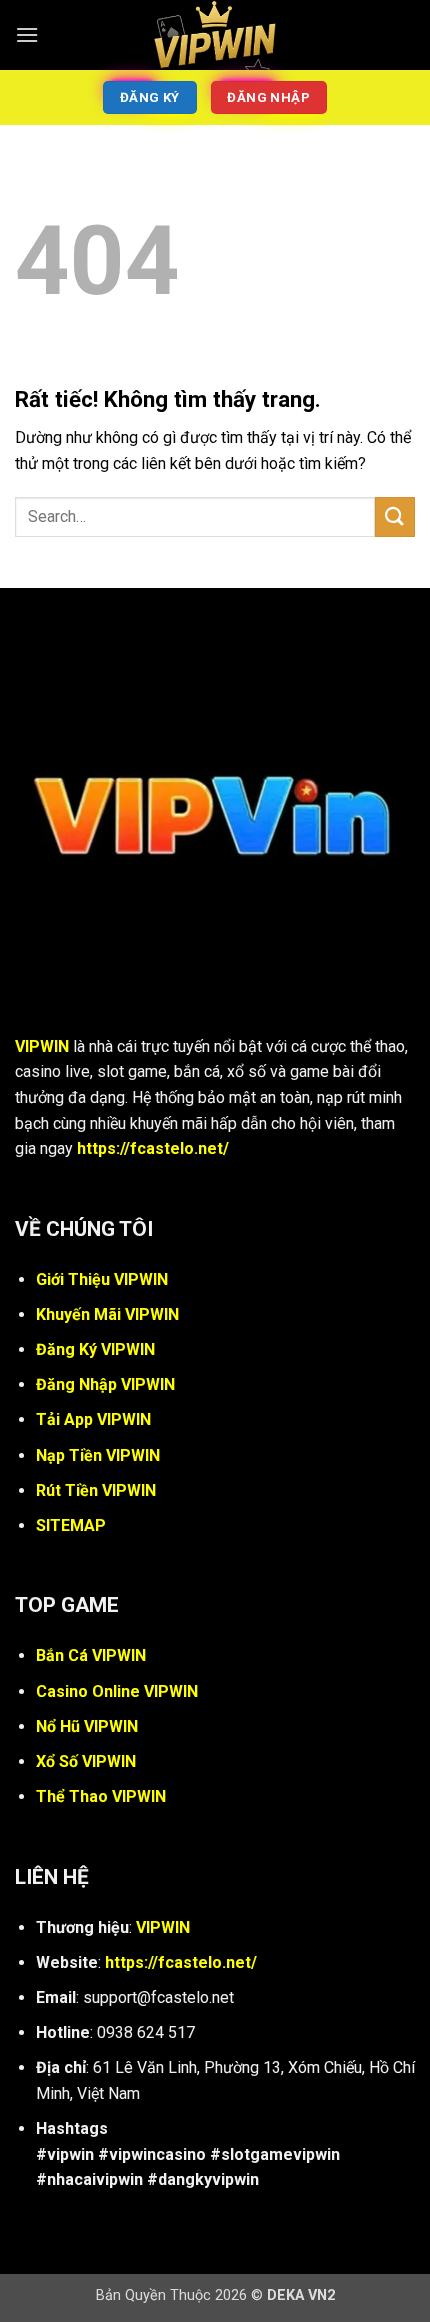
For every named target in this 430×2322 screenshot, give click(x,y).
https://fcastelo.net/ (153, 1148)
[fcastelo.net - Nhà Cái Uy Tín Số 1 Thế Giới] (215, 35)
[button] (27, 34)
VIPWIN (42, 1046)
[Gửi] (395, 516)
